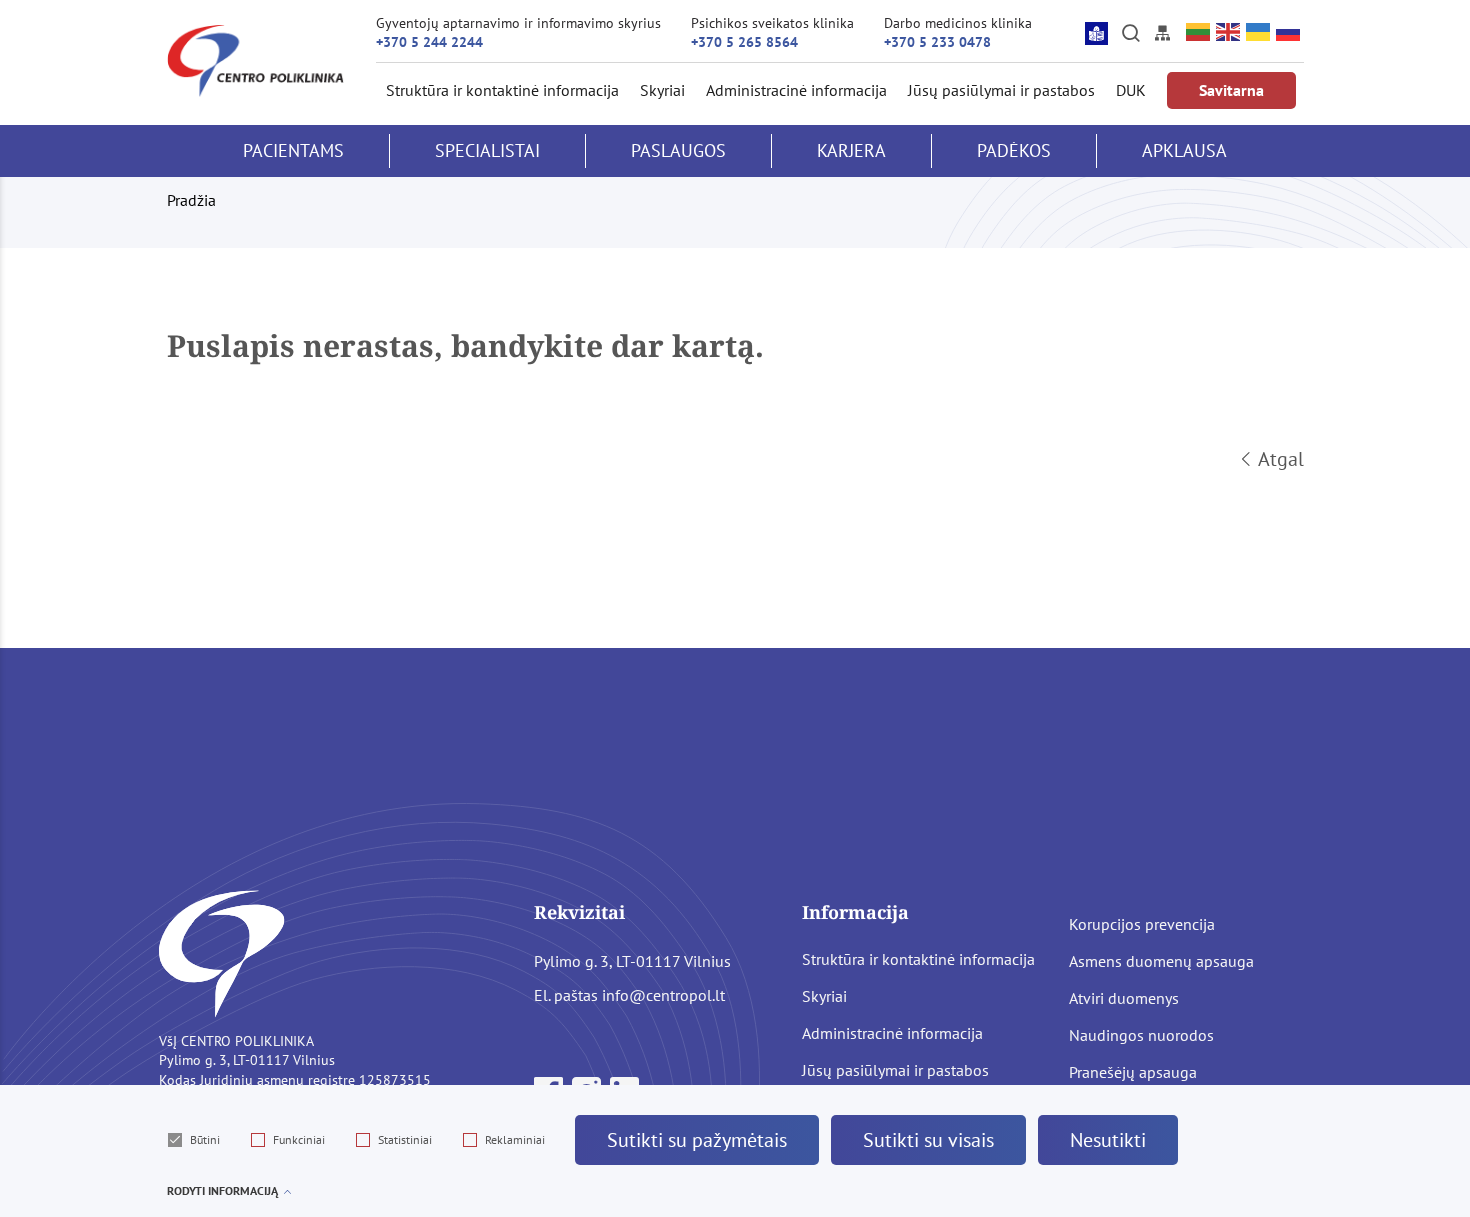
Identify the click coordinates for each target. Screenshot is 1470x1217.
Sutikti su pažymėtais (697, 1140)
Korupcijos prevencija (1142, 924)
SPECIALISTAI (487, 150)
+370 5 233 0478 (937, 42)
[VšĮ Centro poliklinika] (255, 61)
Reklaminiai (515, 1139)
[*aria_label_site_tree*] (1162, 33)
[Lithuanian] (1199, 32)
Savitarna (1231, 90)
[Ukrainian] (1259, 32)
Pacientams (293, 150)
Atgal (1281, 459)
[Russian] (1289, 32)
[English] (1229, 32)
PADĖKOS (1014, 150)
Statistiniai (405, 1139)
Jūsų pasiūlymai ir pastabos (1001, 90)
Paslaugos (678, 150)
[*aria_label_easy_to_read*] (1096, 33)
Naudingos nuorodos (1141, 1035)
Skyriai (662, 90)
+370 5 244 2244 (429, 42)
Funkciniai (299, 1139)
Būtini (205, 1139)
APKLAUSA (1184, 150)
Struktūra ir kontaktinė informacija (502, 90)
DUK (1131, 90)
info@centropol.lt (663, 995)
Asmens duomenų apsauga (1161, 961)
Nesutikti (1108, 1140)
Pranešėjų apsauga (1133, 1072)
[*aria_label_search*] (1131, 33)
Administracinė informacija (796, 90)
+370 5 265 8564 (744, 42)
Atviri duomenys (1124, 998)
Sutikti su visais (928, 1140)
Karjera (851, 150)
